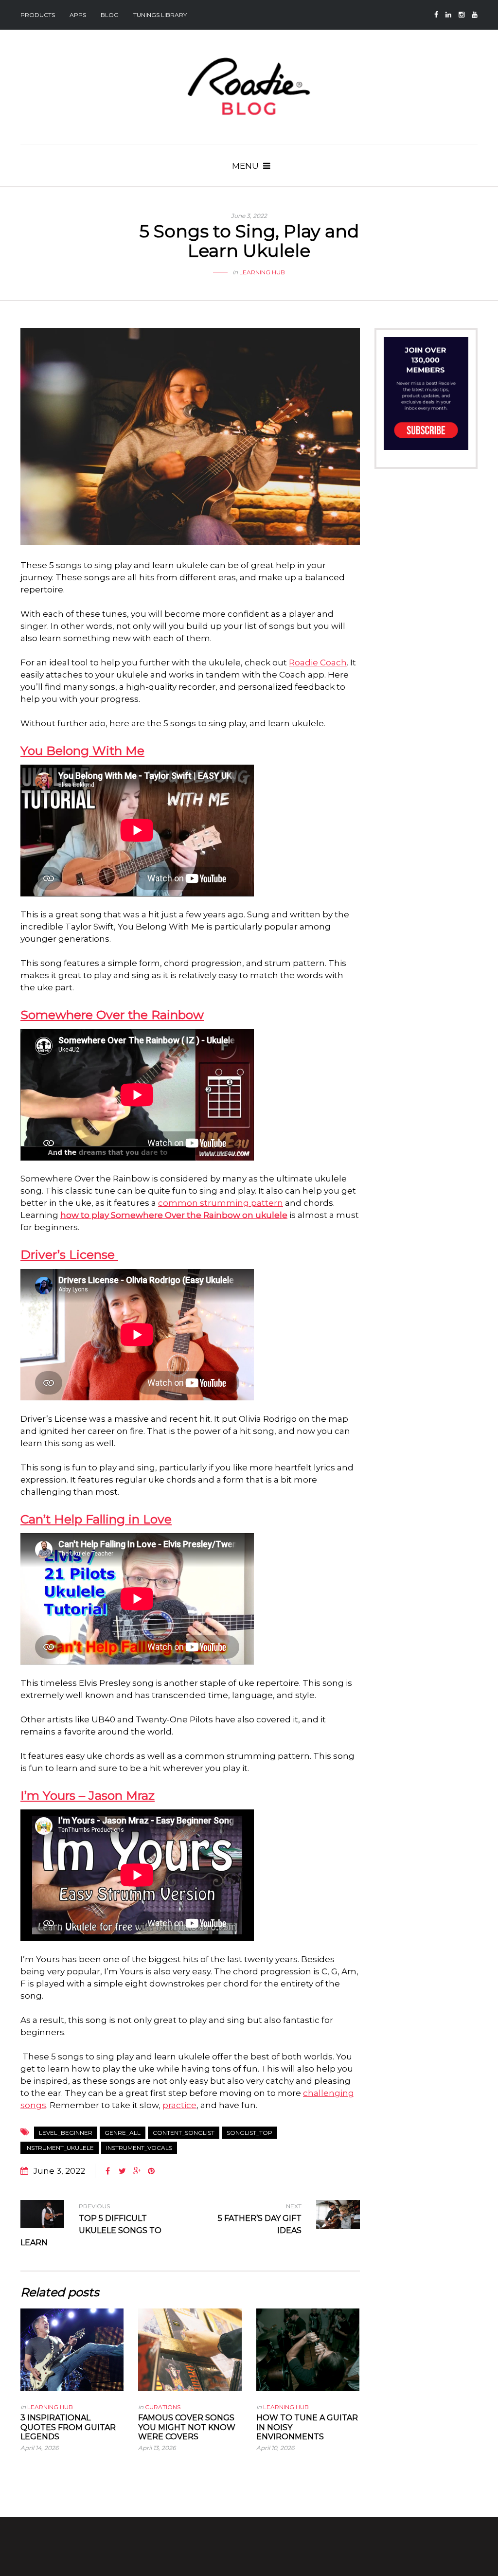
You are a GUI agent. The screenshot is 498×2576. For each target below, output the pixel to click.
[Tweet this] (122, 2171)
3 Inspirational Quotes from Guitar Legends (68, 2427)
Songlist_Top (249, 2133)
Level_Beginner (66, 2133)
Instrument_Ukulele (60, 2148)
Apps (78, 15)
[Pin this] (151, 2171)
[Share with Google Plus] (137, 2171)
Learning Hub (262, 272)
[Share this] (107, 2171)
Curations (163, 2407)
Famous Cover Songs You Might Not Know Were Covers (187, 2427)
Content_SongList (184, 2133)
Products (38, 15)
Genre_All (123, 2133)
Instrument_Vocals (139, 2148)
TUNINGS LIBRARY (160, 15)
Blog (110, 15)
